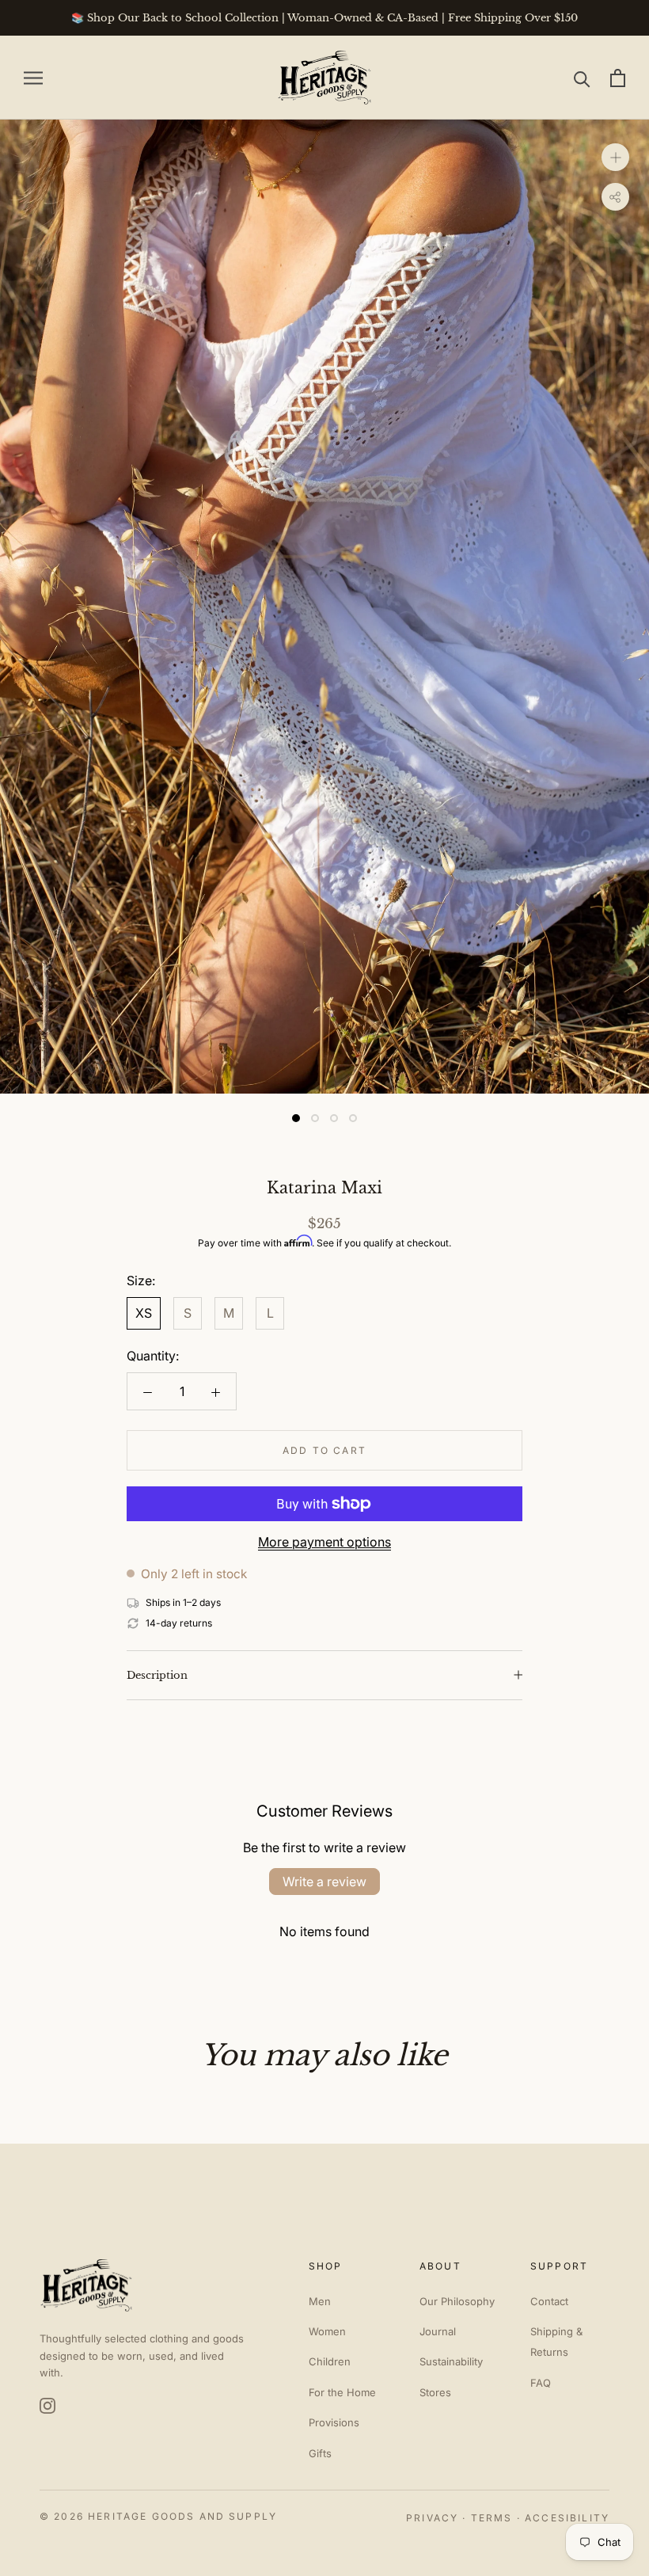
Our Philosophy (457, 2301)
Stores (435, 2392)
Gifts (320, 2453)
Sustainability (451, 2361)
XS (144, 1313)
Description (157, 1675)
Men (320, 2301)
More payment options (324, 1542)
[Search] (582, 78)
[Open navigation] (33, 78)
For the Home (342, 2392)
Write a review (324, 1882)
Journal (438, 2331)
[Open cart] (618, 78)
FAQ (541, 2383)
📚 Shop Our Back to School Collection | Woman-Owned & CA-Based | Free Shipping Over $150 (324, 18)
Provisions (334, 2422)
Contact (549, 2301)
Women (327, 2331)
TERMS (492, 2518)
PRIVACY (432, 2518)
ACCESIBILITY (567, 2518)
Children (330, 2361)
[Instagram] (47, 2406)
